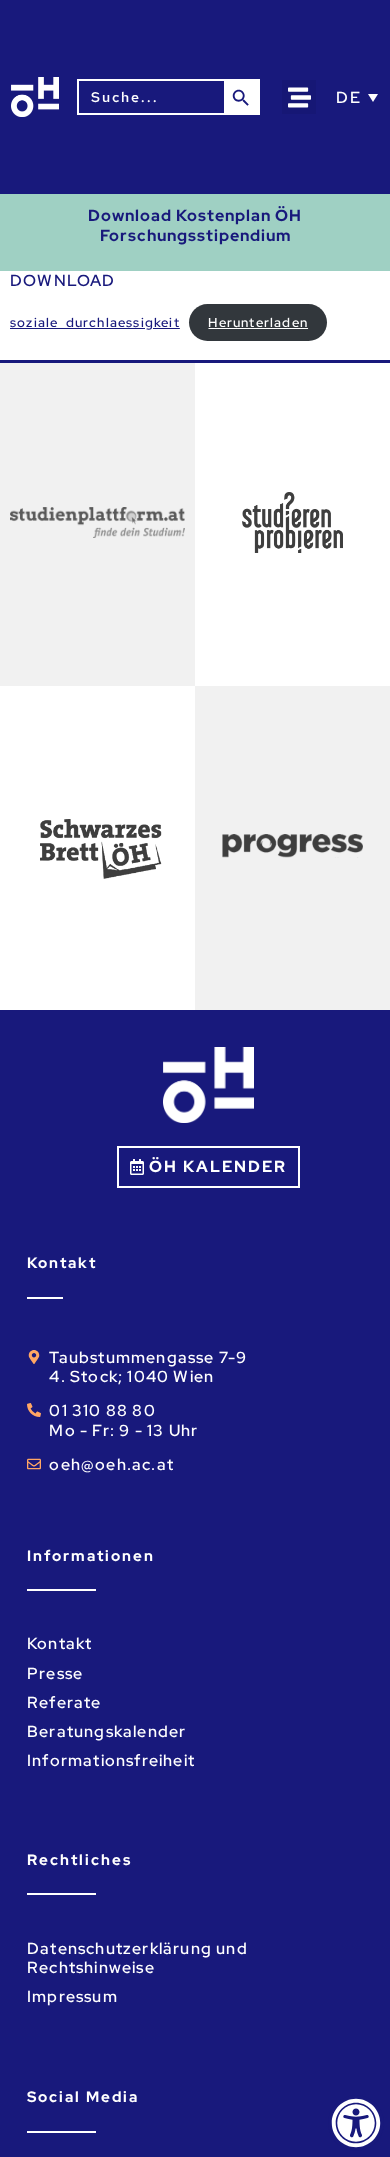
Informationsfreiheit (111, 1760)
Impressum (72, 1996)
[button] (299, 97)
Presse (55, 1673)
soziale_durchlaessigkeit (95, 322)
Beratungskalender (106, 1731)
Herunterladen (258, 322)
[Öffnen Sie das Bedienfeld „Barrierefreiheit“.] (356, 2123)
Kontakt (59, 1643)
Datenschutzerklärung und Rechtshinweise (137, 1958)
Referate (64, 1702)
